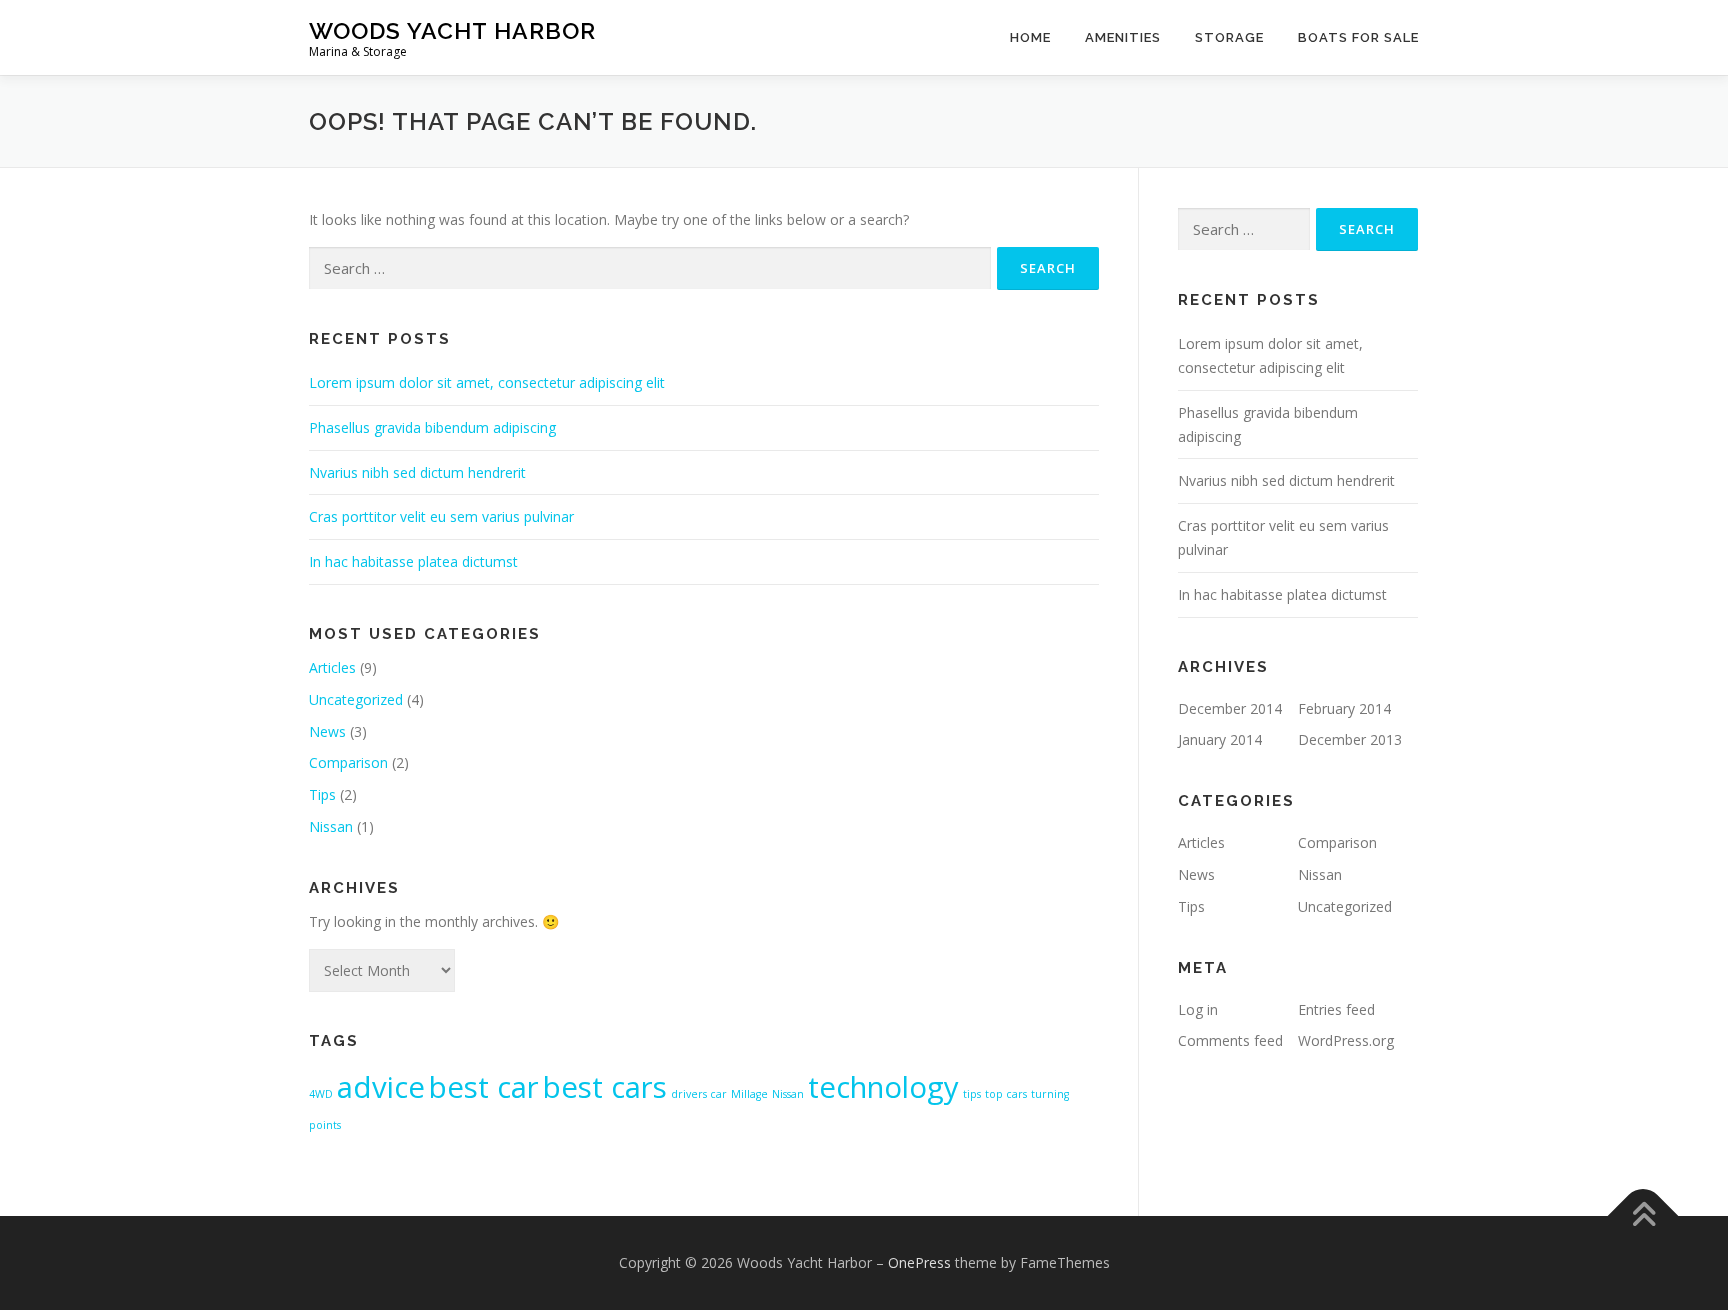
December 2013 (1350, 739)
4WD (321, 1094)
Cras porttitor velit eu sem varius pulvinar (441, 516)
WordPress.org (1346, 1040)
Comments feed (1230, 1040)
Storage (1229, 37)
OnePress (919, 1262)
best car (484, 1087)
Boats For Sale (1358, 37)
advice (381, 1087)
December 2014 (1230, 708)
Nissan (331, 826)
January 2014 (1220, 739)
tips (972, 1094)
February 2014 (1344, 708)
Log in (1198, 1009)
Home (1030, 37)
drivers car (699, 1094)
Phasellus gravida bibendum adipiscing (432, 427)
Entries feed (1336, 1009)
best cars (605, 1087)
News (327, 731)
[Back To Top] (1643, 1216)
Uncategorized (356, 699)
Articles (332, 667)
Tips (322, 794)
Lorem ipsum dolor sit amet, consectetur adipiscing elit (487, 382)
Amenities (1123, 37)
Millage (749, 1094)
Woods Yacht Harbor (452, 30)
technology (883, 1087)
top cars (1006, 1094)
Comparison (348, 762)
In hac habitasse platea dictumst (413, 561)
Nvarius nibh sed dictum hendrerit (417, 472)
